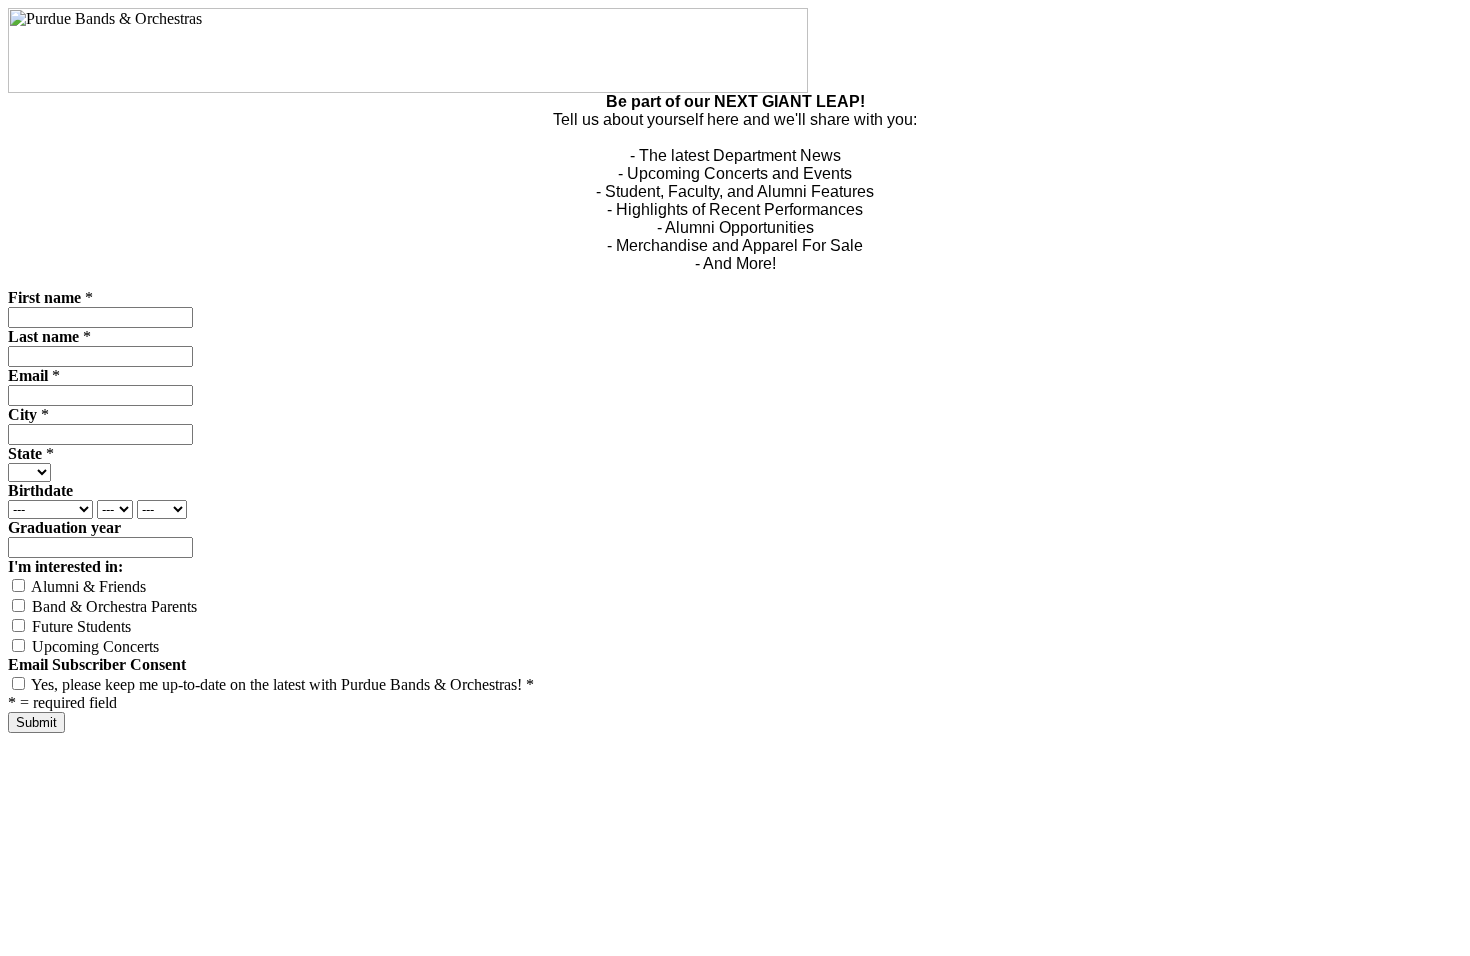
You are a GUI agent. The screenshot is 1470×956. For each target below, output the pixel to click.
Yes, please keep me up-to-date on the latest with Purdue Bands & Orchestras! (281, 684)
